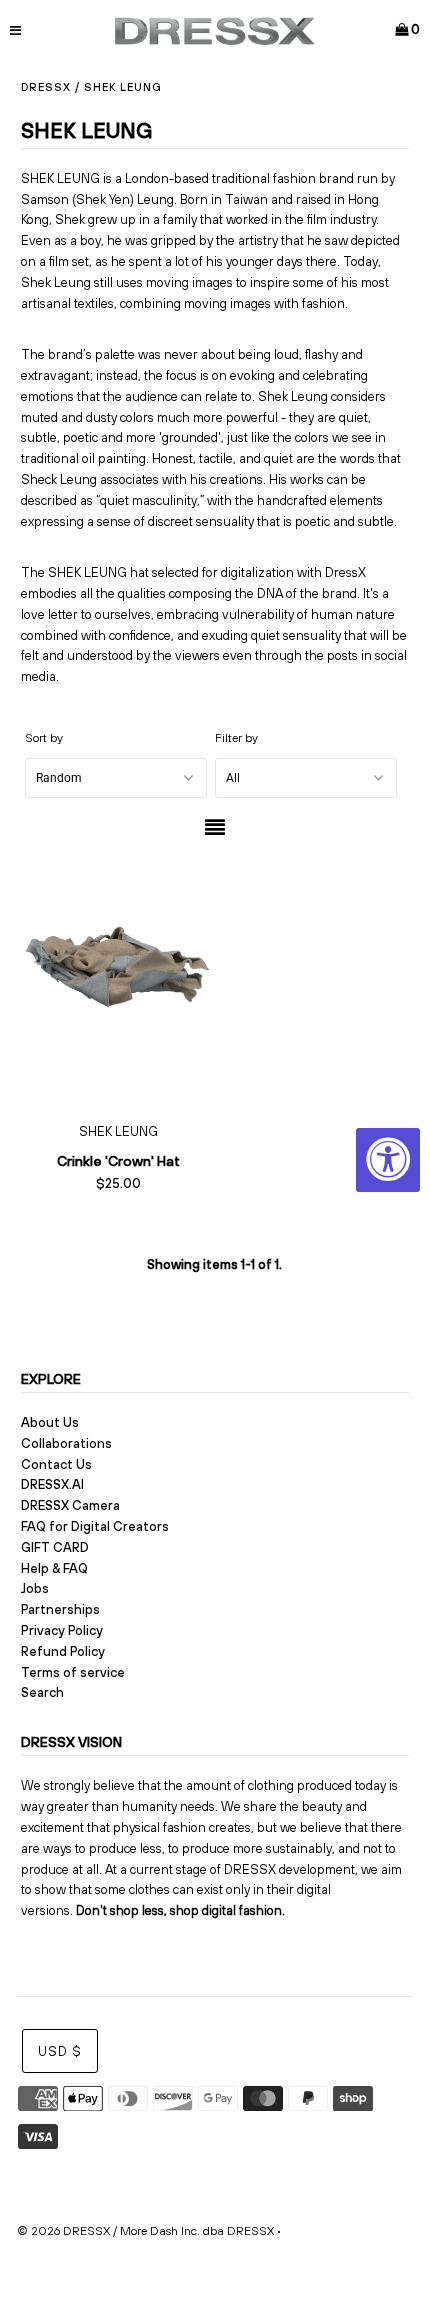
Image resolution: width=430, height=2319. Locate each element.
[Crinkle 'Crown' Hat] (118, 981)
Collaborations (66, 1443)
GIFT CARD (55, 1547)
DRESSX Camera (70, 1505)
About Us (50, 1422)
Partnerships (60, 1609)
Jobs (35, 1588)
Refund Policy (63, 1651)
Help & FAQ (54, 1568)
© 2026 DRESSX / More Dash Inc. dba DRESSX (145, 2231)
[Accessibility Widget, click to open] (388, 1160)
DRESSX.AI (52, 1484)
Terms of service (73, 1672)
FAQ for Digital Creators (95, 1526)
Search (42, 1692)
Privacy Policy (62, 1630)
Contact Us (56, 1464)
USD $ (60, 2051)
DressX (46, 87)
